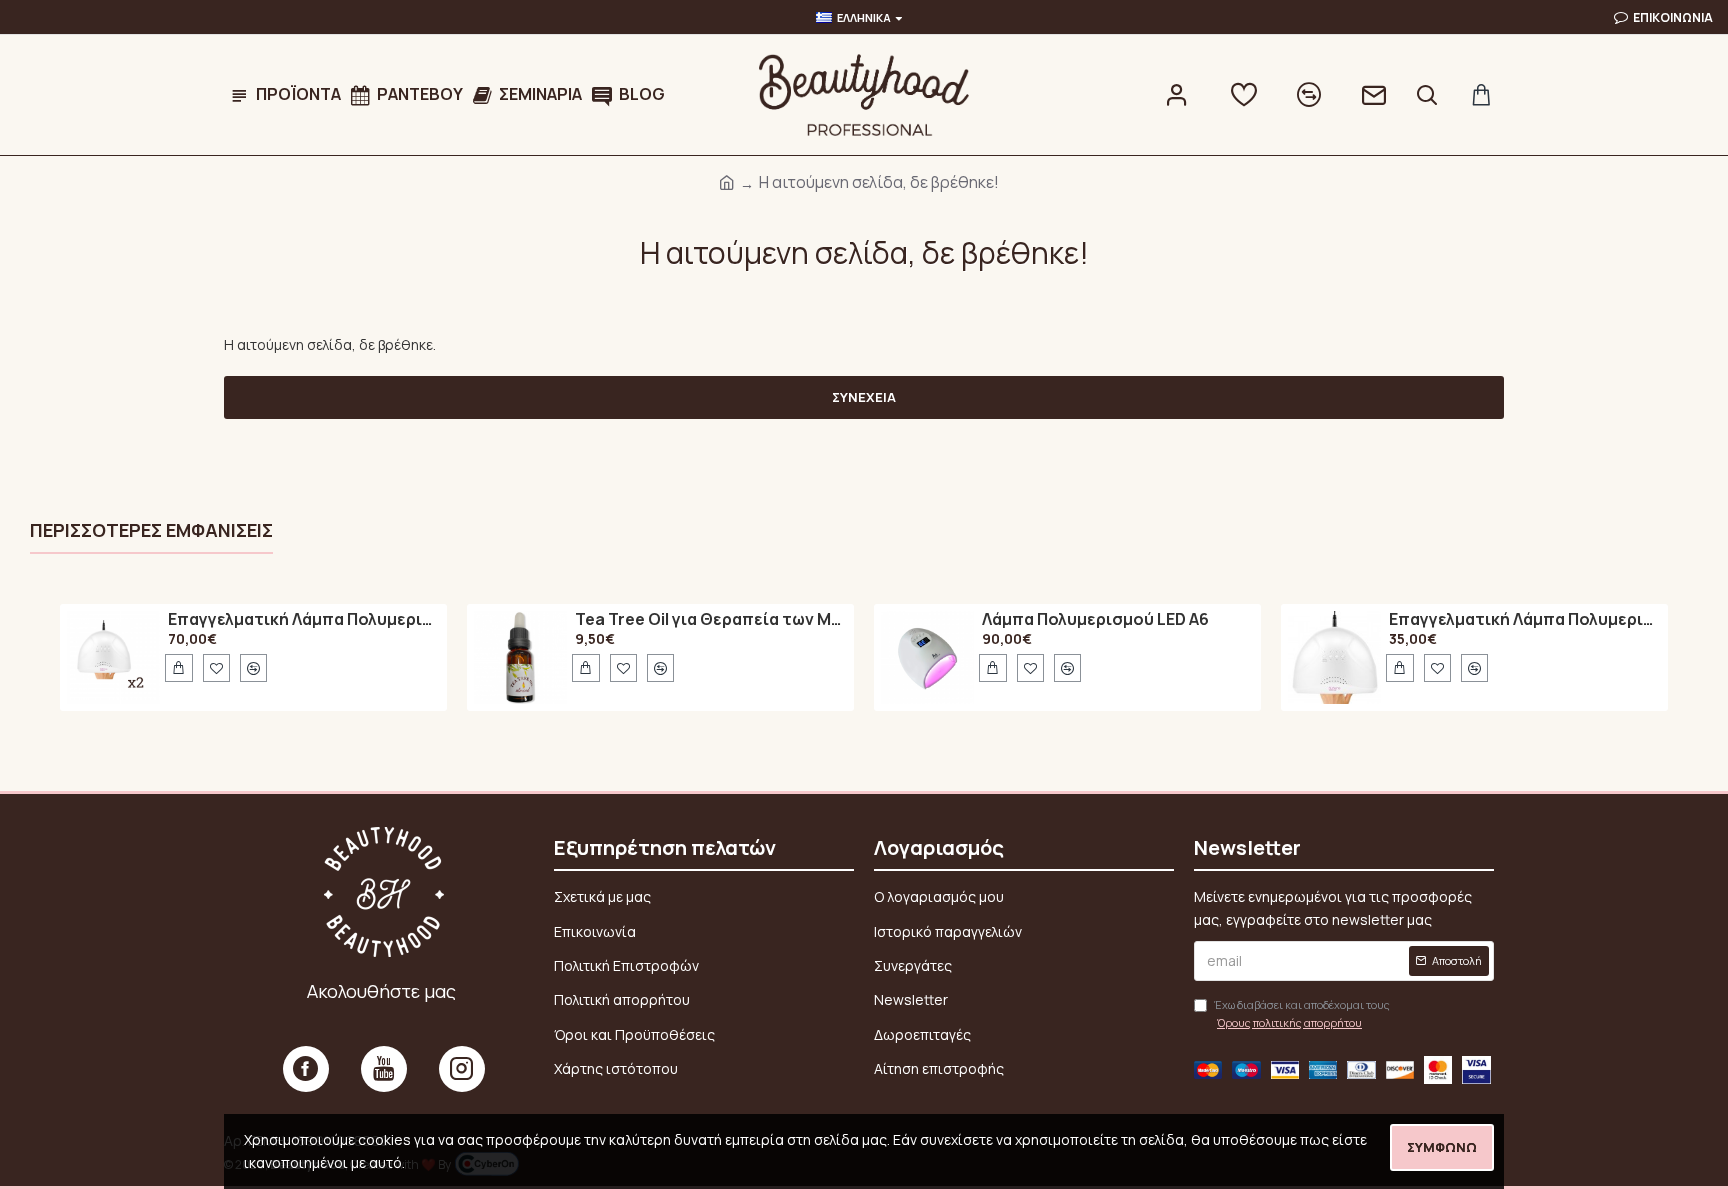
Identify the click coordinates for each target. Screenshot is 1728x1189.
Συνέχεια (864, 397)
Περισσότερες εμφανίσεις (151, 530)
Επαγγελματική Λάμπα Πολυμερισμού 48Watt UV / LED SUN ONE (304, 620)
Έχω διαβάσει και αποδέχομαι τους (1302, 1013)
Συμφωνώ (1442, 1147)
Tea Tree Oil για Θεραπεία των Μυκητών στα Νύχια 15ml (711, 620)
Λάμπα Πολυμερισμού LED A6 (1095, 620)
